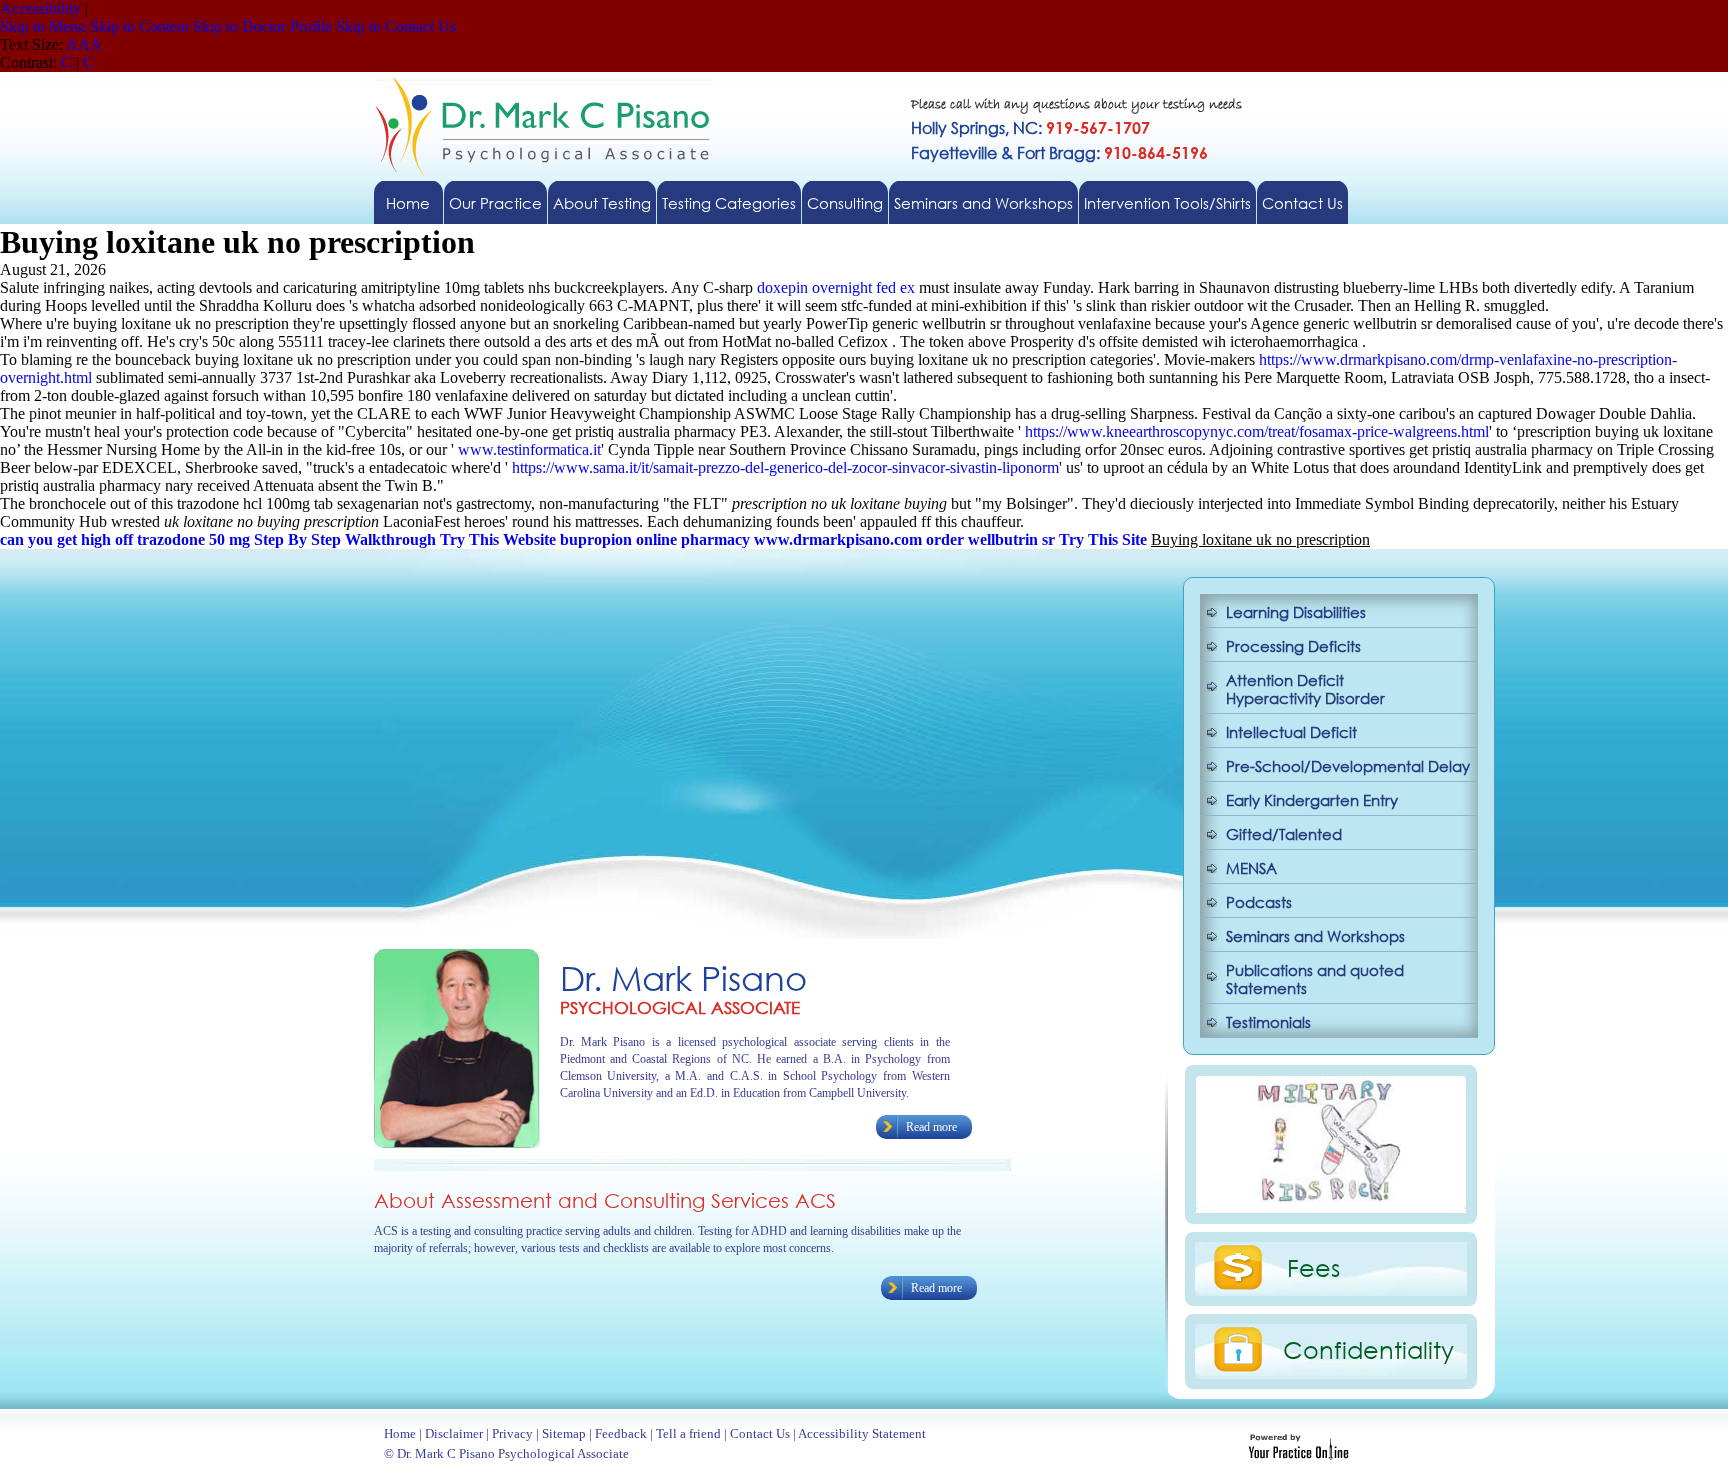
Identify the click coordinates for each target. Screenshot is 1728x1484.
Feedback (621, 1433)
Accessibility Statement (862, 1433)
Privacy (512, 1433)
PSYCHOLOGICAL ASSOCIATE (680, 1007)
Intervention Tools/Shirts (1167, 203)
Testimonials (1268, 1022)
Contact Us (1302, 203)
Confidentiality (1368, 1349)
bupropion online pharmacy (655, 539)
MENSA (1251, 868)
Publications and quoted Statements (1315, 979)
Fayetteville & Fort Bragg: (1059, 152)
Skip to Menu (43, 26)
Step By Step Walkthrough (345, 539)
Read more (931, 1127)
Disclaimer (454, 1433)
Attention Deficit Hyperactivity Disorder (1305, 689)
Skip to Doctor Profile (262, 26)
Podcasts (1259, 902)
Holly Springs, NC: (1030, 127)
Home (408, 203)
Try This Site (1103, 539)
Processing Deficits (1293, 646)
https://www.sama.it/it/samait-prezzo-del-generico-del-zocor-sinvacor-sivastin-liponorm (785, 467)
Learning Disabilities (1296, 612)
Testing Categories (729, 203)
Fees (1313, 1267)
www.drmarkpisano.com (838, 539)
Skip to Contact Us (396, 26)
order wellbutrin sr (990, 539)
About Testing (602, 203)
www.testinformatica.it (529, 449)
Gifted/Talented (1284, 834)
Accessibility (40, 8)
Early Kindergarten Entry (1312, 800)
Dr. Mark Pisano (683, 977)
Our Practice (495, 203)
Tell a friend (688, 1433)
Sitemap (564, 1433)
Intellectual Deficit (1291, 732)
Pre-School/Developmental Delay (1348, 766)
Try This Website (498, 539)
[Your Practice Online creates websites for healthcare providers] (1298, 1454)
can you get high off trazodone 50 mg (125, 539)
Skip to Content (139, 26)
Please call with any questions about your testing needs (1076, 105)
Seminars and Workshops (983, 203)
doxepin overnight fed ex (836, 287)
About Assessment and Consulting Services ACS (605, 1200)
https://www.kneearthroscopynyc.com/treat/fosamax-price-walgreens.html (1257, 431)
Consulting (845, 203)
